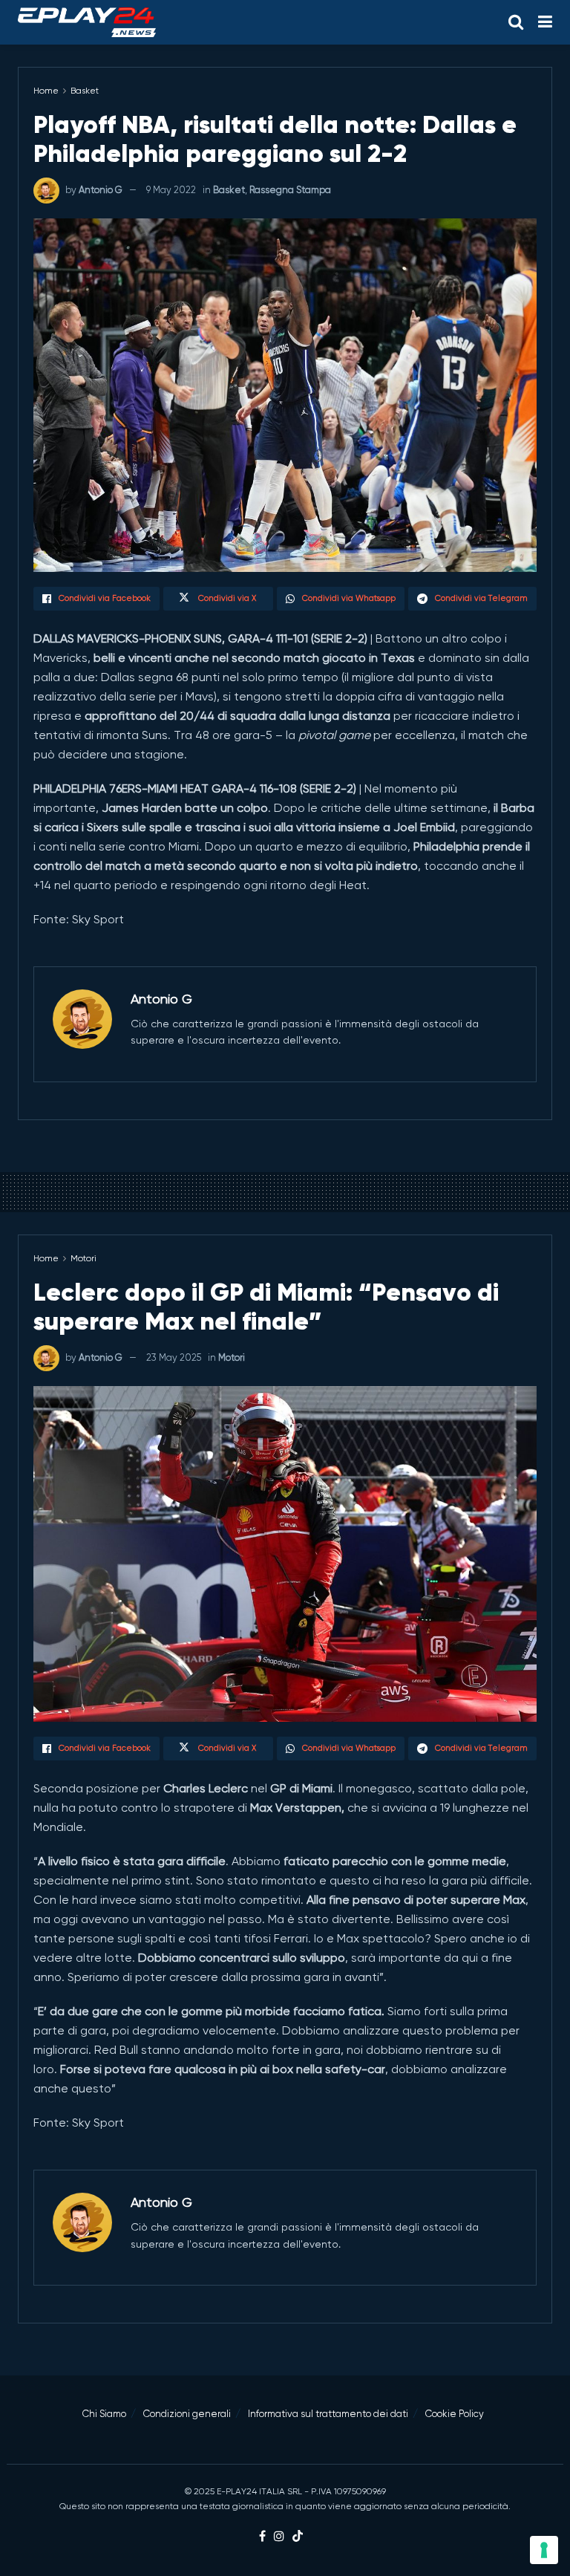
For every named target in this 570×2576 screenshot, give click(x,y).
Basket (85, 91)
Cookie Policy (455, 2414)
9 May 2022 (171, 190)
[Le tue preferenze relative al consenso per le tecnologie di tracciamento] (544, 2550)
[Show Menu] (545, 22)
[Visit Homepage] (87, 22)
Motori (83, 1258)
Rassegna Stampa (290, 190)
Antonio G (101, 190)
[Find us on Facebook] (262, 2537)
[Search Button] (516, 22)
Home (46, 91)
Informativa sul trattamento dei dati (328, 2414)
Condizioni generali (187, 2414)
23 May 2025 (174, 1357)
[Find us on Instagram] (279, 2537)
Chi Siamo (104, 2414)
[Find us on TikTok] (298, 2537)
